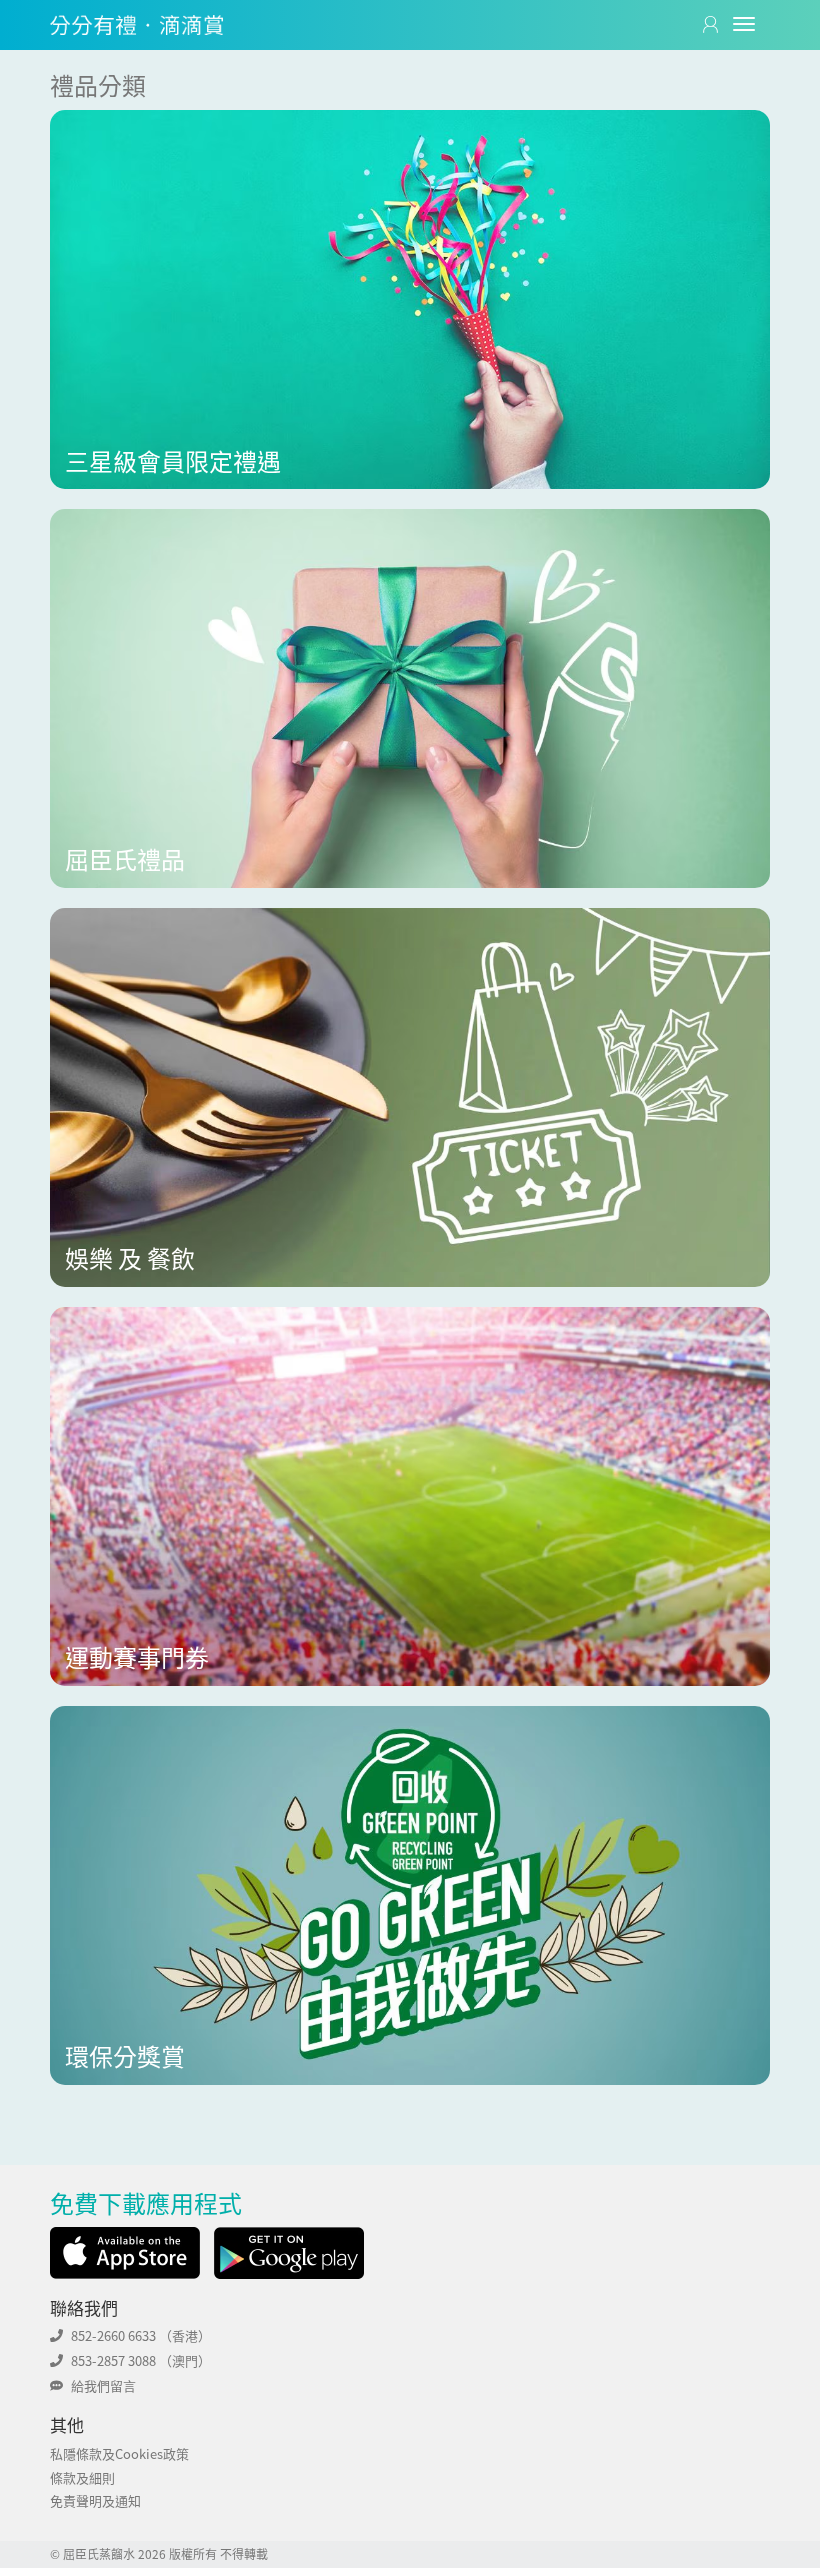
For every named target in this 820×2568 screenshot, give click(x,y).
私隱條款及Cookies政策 (119, 2453)
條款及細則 (82, 2477)
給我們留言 (103, 2385)
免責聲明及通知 (95, 2500)
